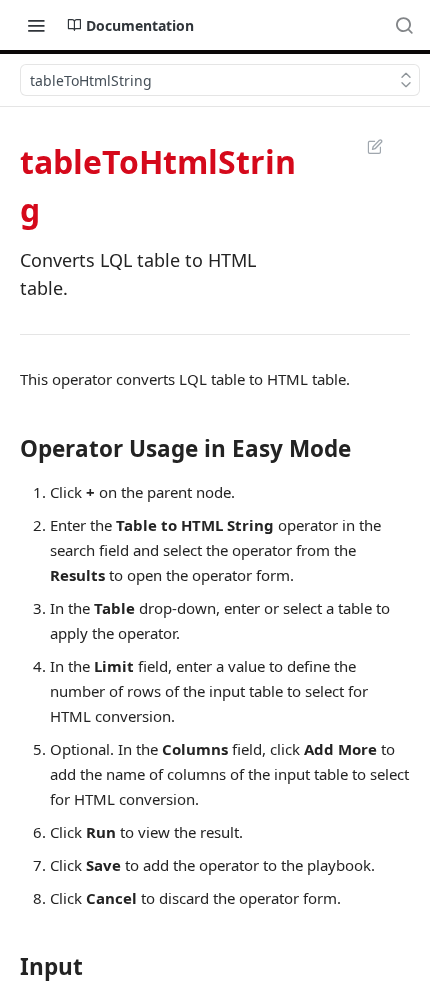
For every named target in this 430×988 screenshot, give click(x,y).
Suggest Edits (365, 146)
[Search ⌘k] (404, 25)
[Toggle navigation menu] (36, 25)
